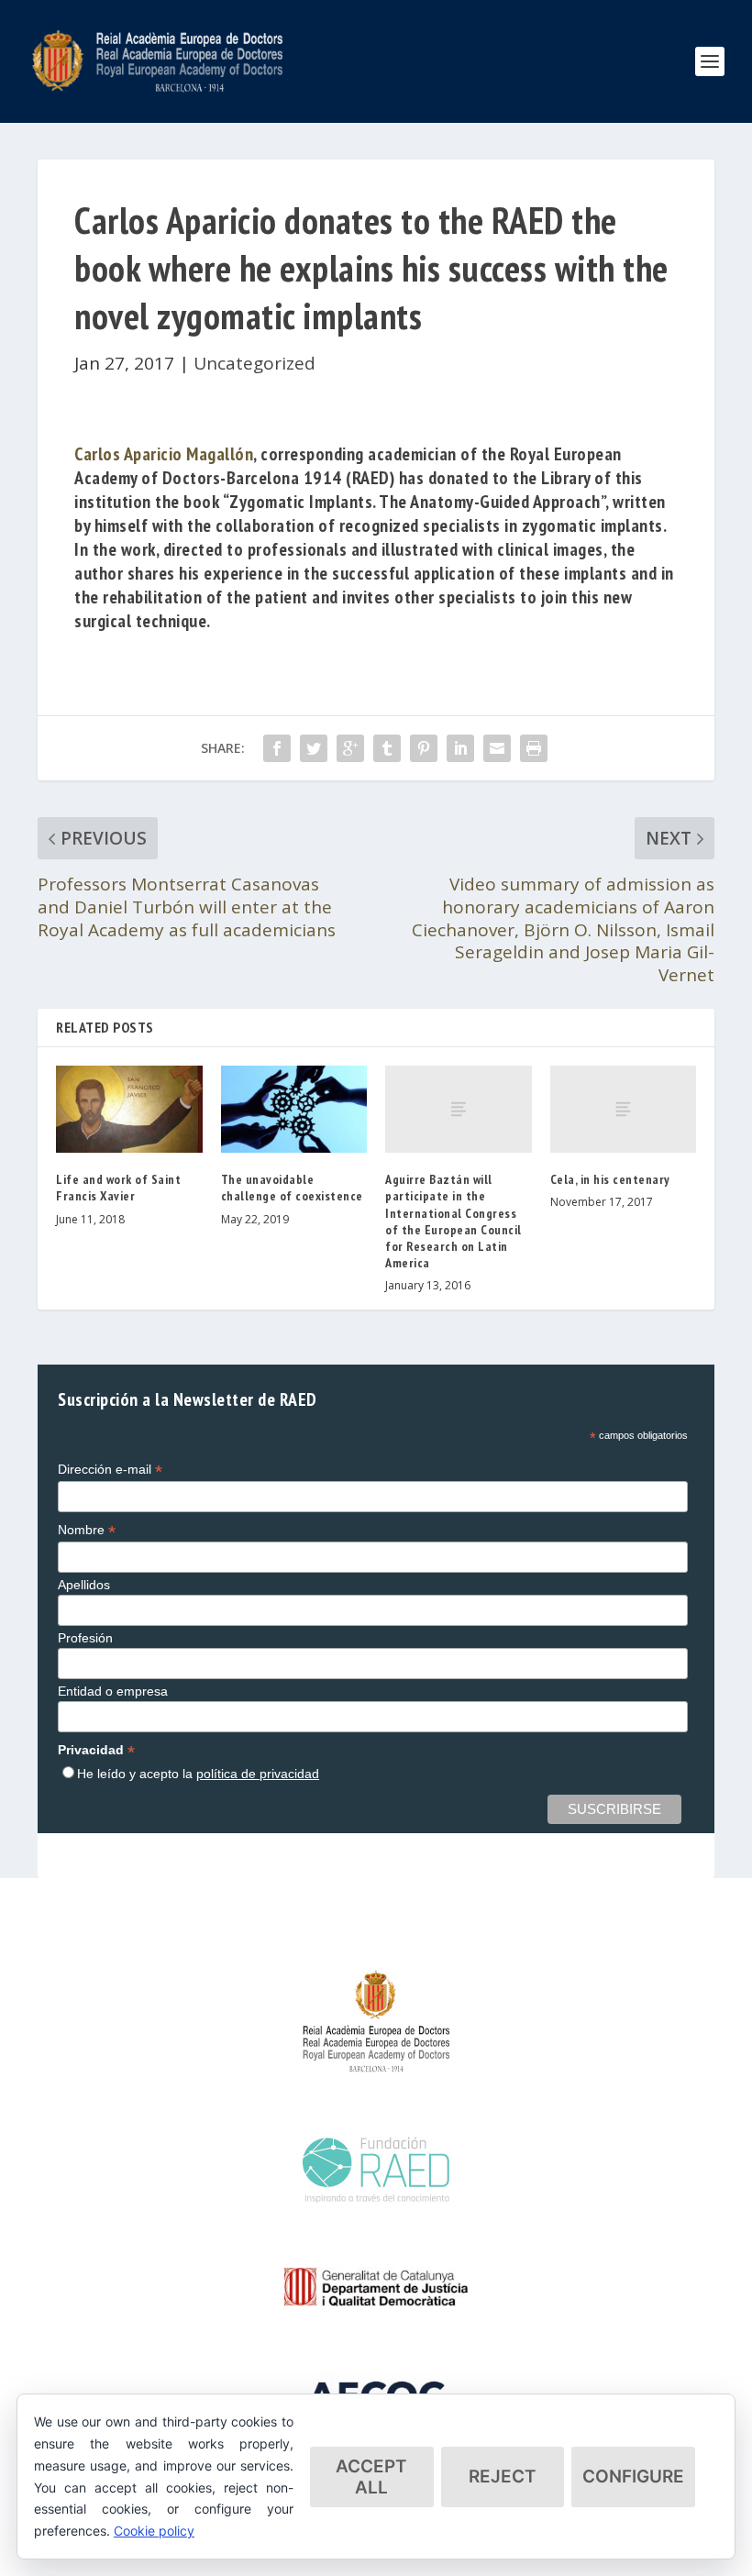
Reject (503, 2476)
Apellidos (84, 1585)
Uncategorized (254, 363)
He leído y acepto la (198, 1774)
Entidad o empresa (113, 1691)
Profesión (85, 1638)
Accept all (371, 2477)
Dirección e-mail (110, 1470)
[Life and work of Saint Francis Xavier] (129, 1110)
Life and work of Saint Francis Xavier (118, 1188)
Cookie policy (154, 2531)
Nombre (87, 1530)
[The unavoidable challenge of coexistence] (294, 1110)
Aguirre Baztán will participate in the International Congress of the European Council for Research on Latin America (453, 1221)
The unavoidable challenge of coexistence (292, 1188)
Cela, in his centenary (610, 1179)
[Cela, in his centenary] (624, 1110)
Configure (633, 2476)
